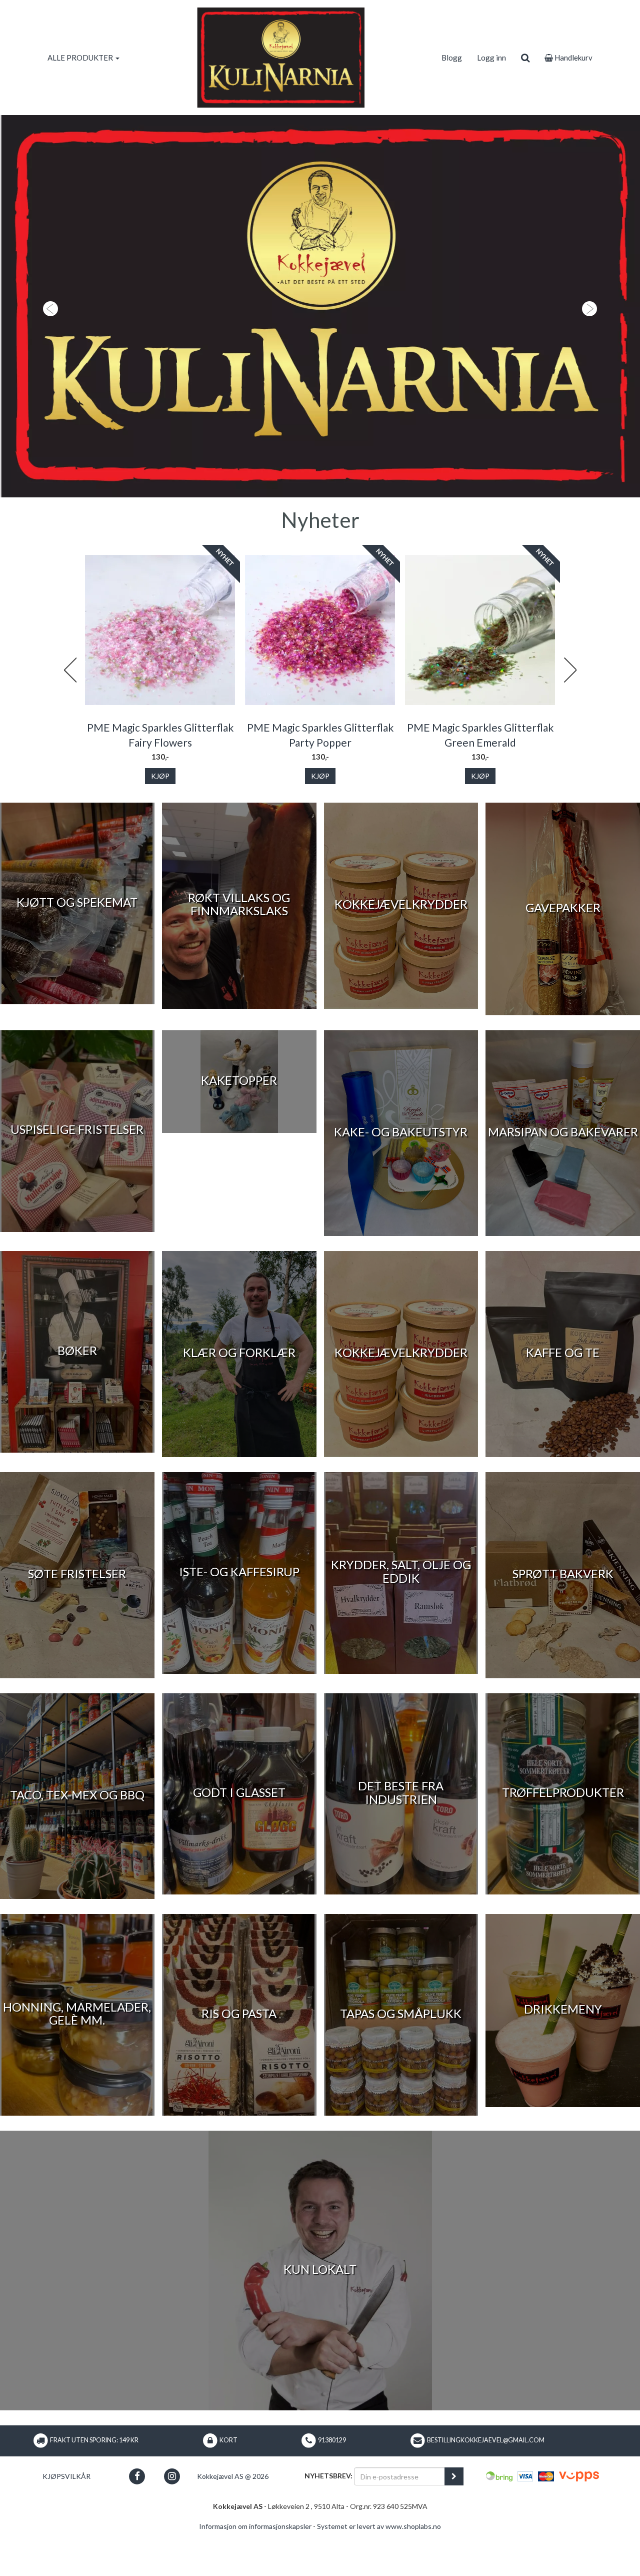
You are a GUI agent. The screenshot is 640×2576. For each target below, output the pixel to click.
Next (570, 715)
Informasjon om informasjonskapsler (255, 2571)
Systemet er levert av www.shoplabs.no (379, 2571)
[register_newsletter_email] (454, 2521)
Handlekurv (573, 58)
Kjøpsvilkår (66, 2521)
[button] (48, 329)
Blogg (452, 58)
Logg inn (491, 58)
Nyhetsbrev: (328, 2520)
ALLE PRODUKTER (81, 58)
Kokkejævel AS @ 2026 (233, 2521)
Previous (70, 715)
